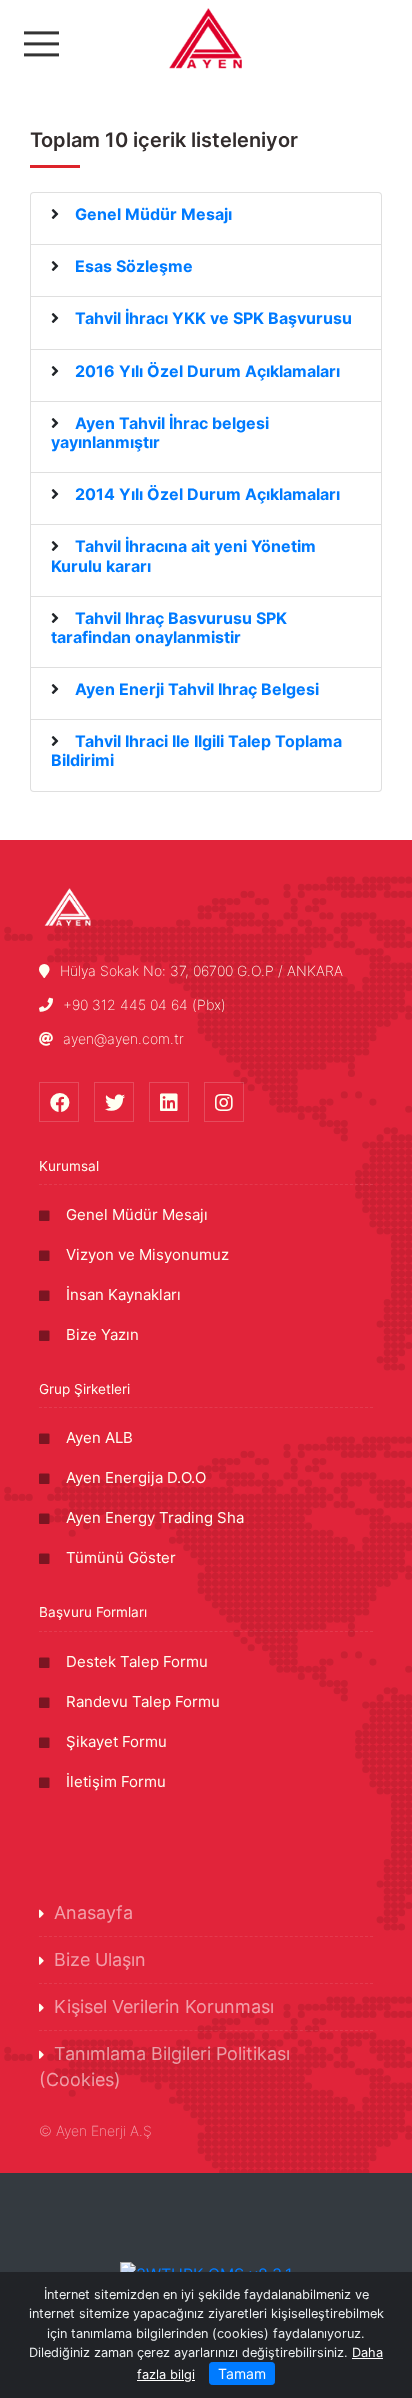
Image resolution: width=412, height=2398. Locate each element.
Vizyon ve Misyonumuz (147, 1254)
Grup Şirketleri (84, 1389)
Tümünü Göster (121, 1557)
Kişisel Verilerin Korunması (164, 2006)
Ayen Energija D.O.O (136, 1477)
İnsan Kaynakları (123, 1294)
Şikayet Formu (116, 1741)
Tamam (242, 2373)
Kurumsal (69, 1166)
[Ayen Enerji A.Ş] (206, 38)
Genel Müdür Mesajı (137, 1214)
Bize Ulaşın (100, 1959)
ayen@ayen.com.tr (123, 1038)
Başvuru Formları (93, 1612)
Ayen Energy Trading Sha (155, 1517)
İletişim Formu (116, 1781)
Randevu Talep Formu (143, 1701)
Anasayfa (93, 1912)
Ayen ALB (99, 1437)
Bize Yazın (102, 1334)
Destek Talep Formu (137, 1661)
